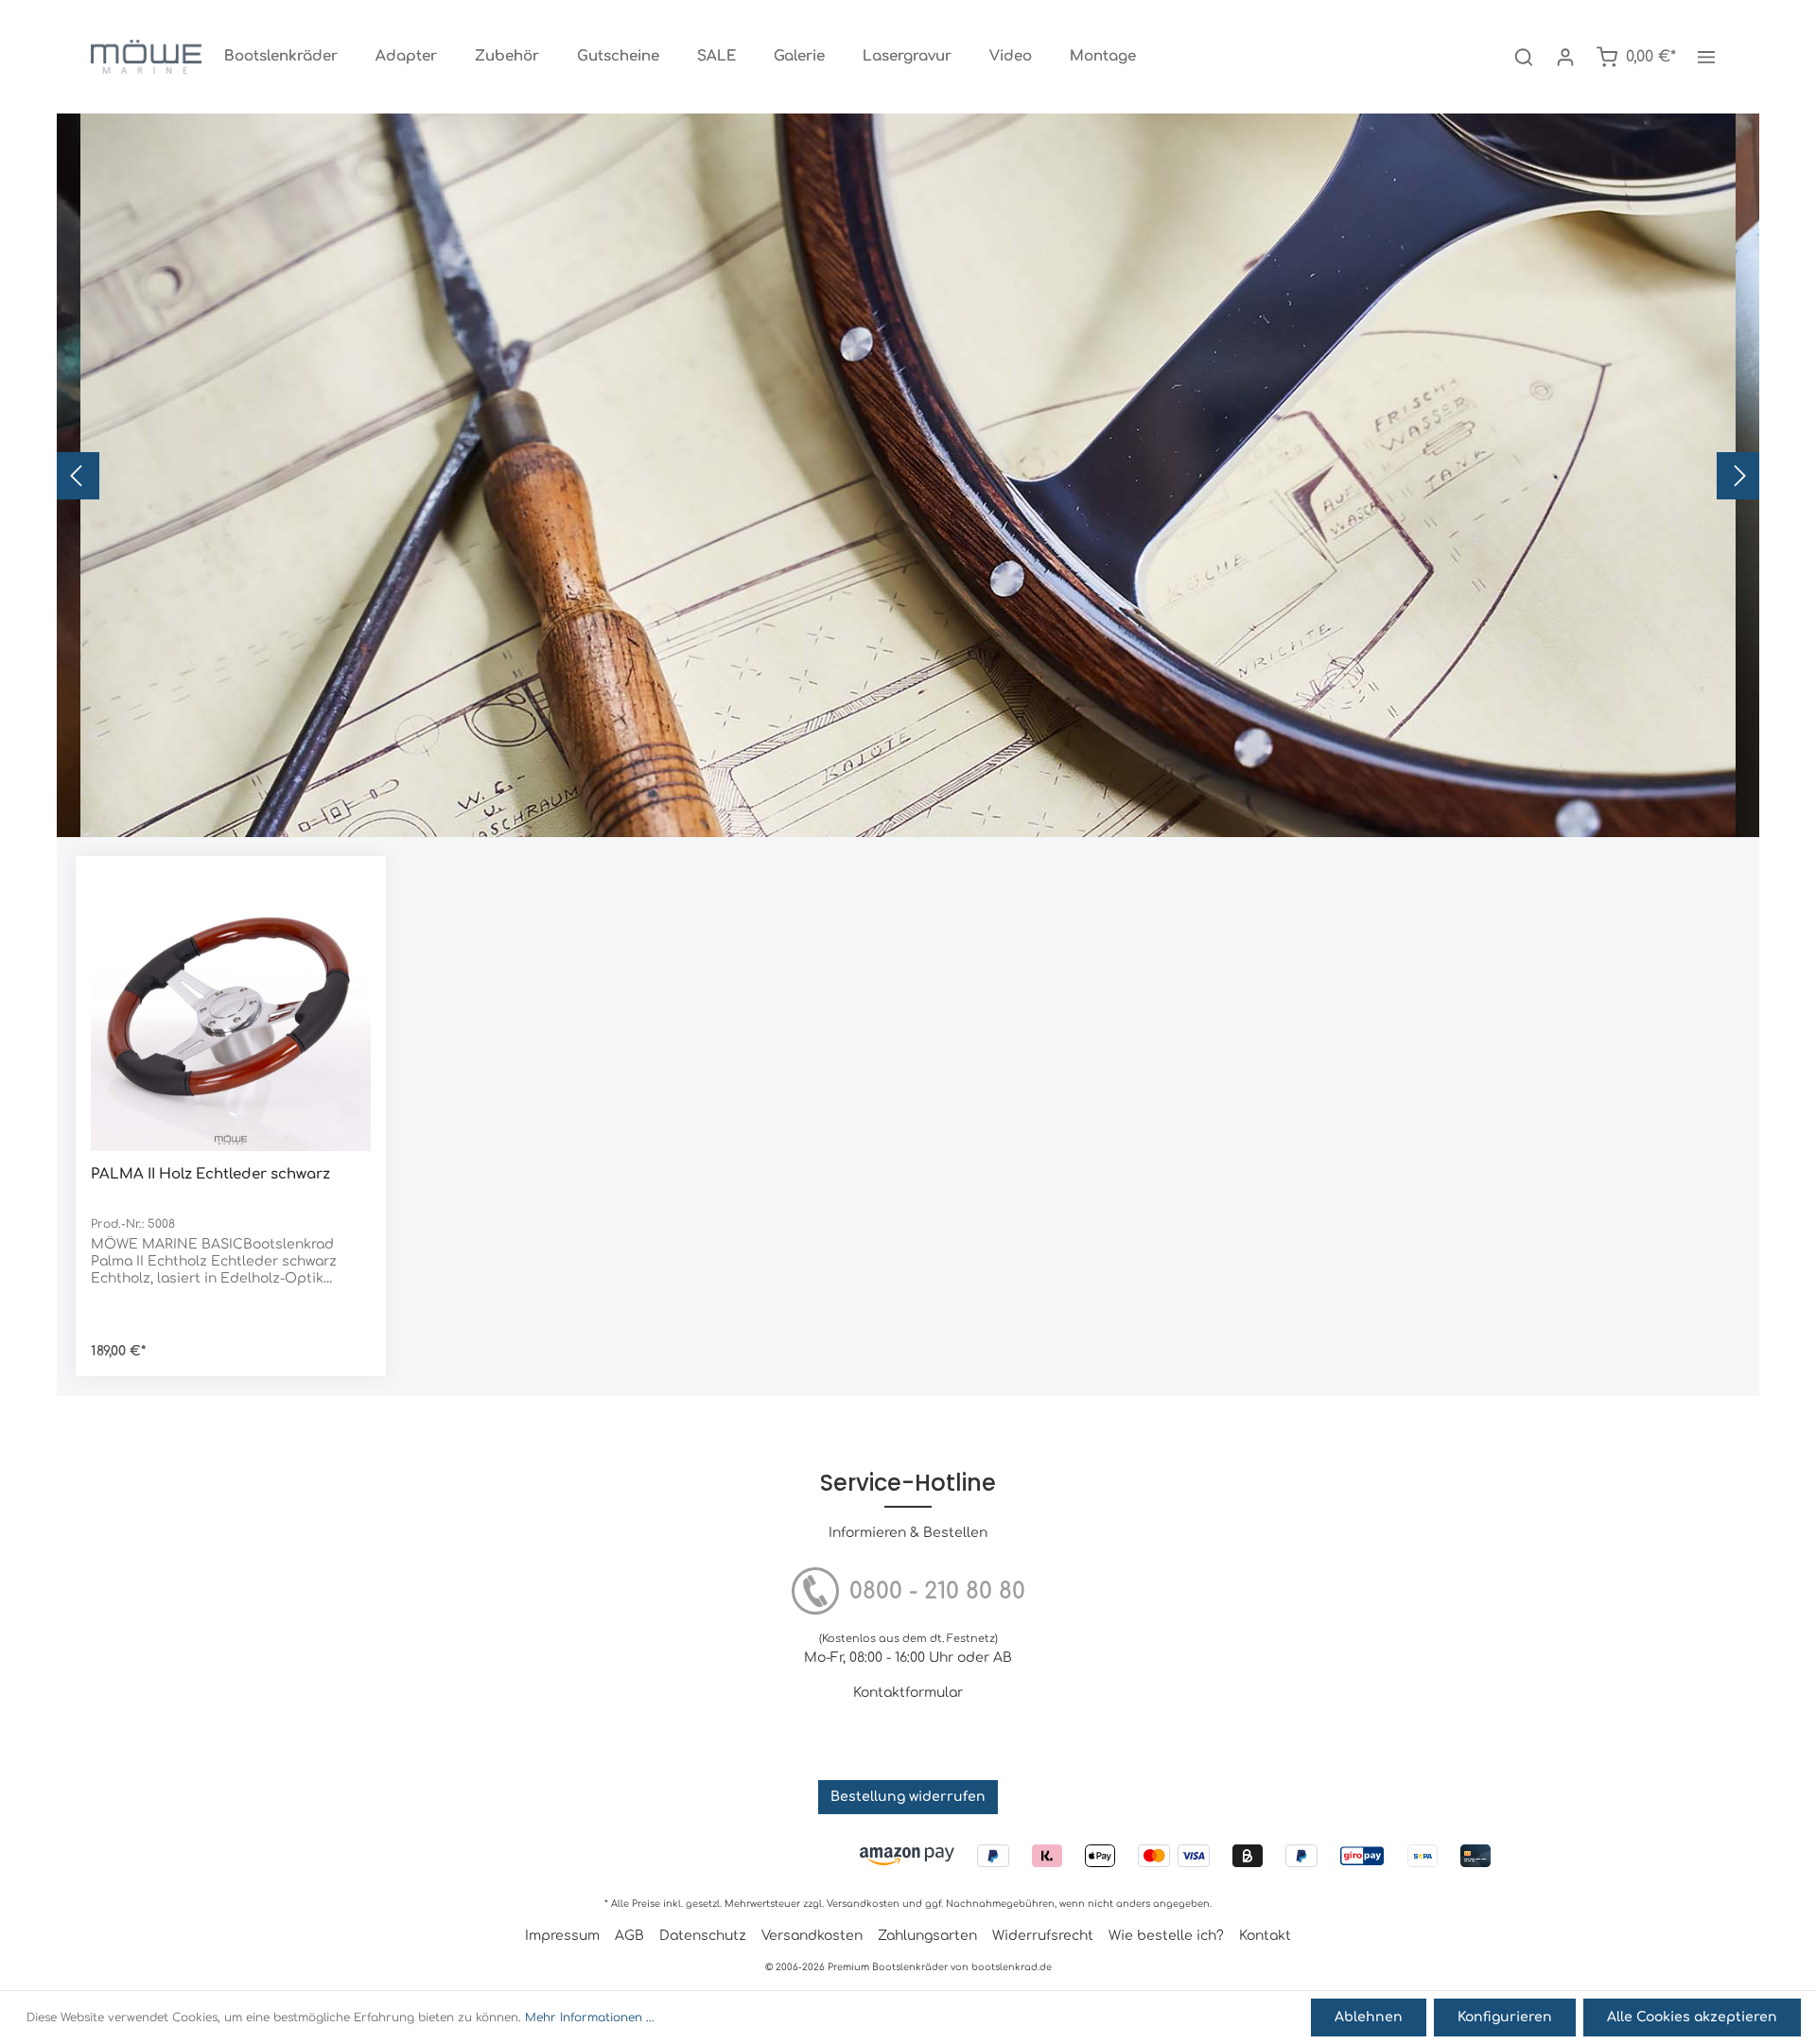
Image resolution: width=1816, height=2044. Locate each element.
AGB (629, 1936)
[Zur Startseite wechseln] (146, 57)
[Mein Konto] (1565, 57)
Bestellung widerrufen (908, 1797)
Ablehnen (1369, 2017)
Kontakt (1265, 1936)
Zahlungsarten (927, 1936)
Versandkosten (863, 1904)
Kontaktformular (908, 1693)
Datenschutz (703, 1936)
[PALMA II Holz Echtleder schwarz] (231, 1011)
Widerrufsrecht (1043, 1936)
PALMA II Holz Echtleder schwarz (210, 1174)
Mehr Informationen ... (590, 2018)
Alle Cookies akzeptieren (1692, 2017)
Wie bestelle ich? (1166, 1936)
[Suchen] (1524, 57)
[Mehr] (1706, 57)
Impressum (562, 1936)
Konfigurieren (1505, 2017)
